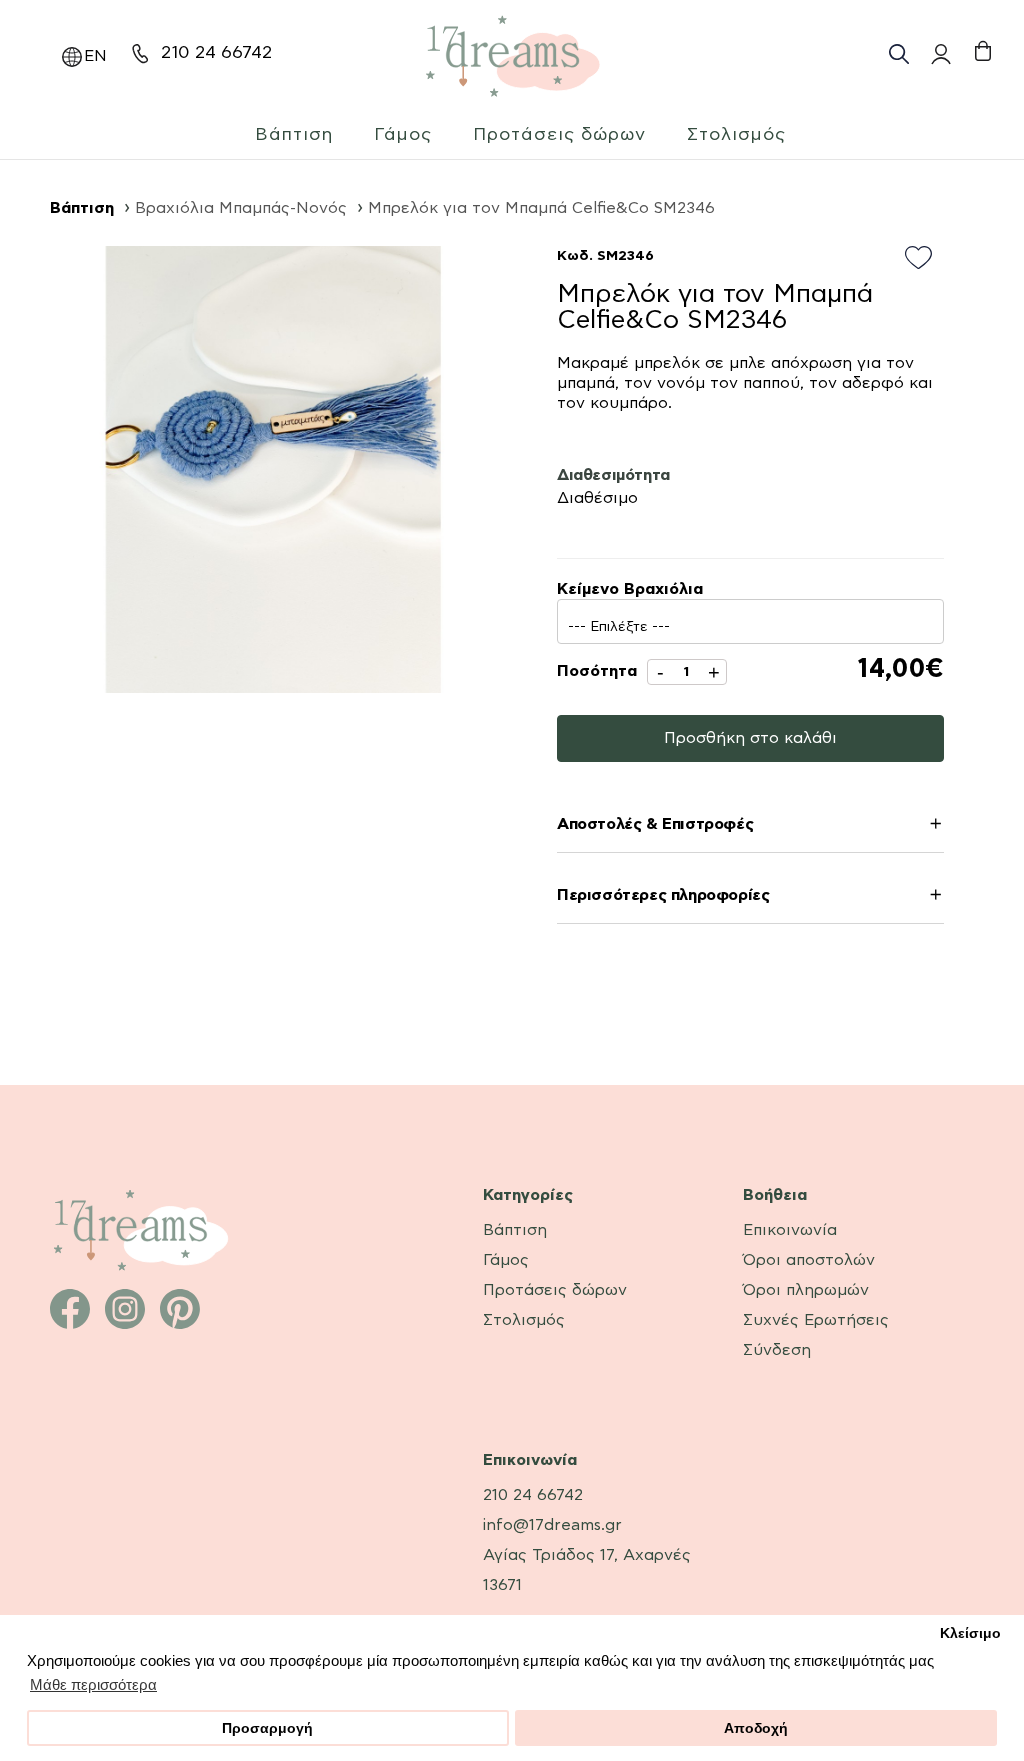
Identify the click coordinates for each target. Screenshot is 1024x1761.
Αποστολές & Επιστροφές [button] (655, 824)
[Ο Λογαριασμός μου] (939, 54)
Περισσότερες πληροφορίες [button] (663, 895)
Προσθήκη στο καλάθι (750, 738)
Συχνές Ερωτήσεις (816, 1320)
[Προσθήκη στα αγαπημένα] (924, 259)
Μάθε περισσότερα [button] (93, 1684)
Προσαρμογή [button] (267, 1728)
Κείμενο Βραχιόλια (630, 589)
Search (899, 54)
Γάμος (403, 135)
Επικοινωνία (790, 1230)
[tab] (750, 827)
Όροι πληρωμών (806, 1290)
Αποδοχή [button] (756, 1728)
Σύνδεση (777, 1350)
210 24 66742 (216, 53)
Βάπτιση (294, 135)
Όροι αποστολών (809, 1260)
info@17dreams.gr (552, 1525)
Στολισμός (736, 135)
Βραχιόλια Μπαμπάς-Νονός (241, 208)
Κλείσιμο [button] (970, 1633)
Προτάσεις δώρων (559, 135)
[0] (982, 51)
